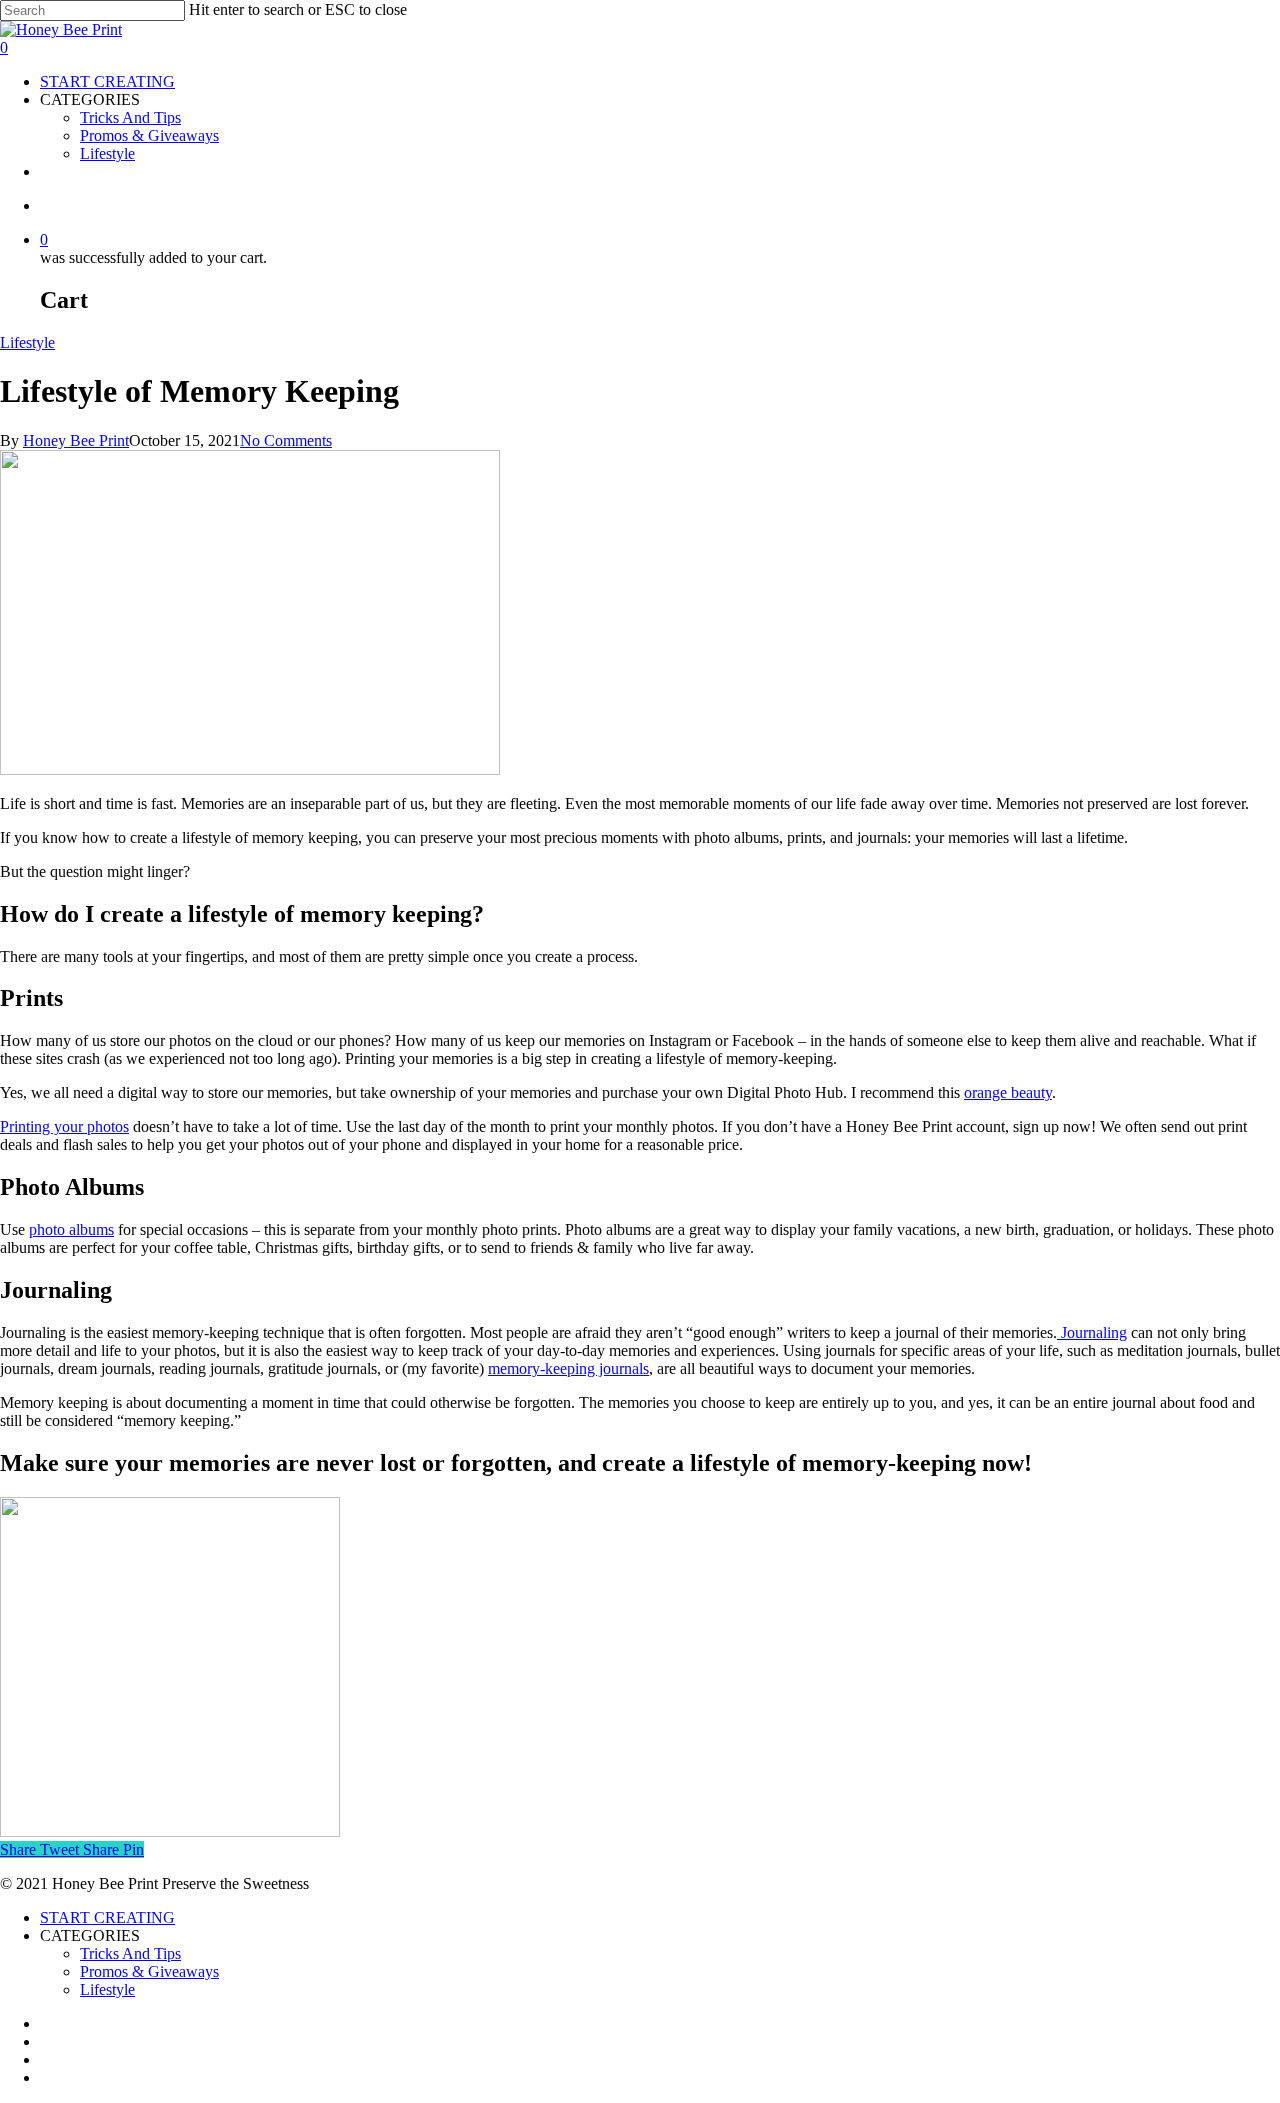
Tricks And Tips (130, 1953)
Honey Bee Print (76, 440)
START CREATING (107, 1917)
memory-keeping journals (568, 1368)
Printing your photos (64, 1126)
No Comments (286, 440)
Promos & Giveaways (149, 1971)
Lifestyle (27, 342)
